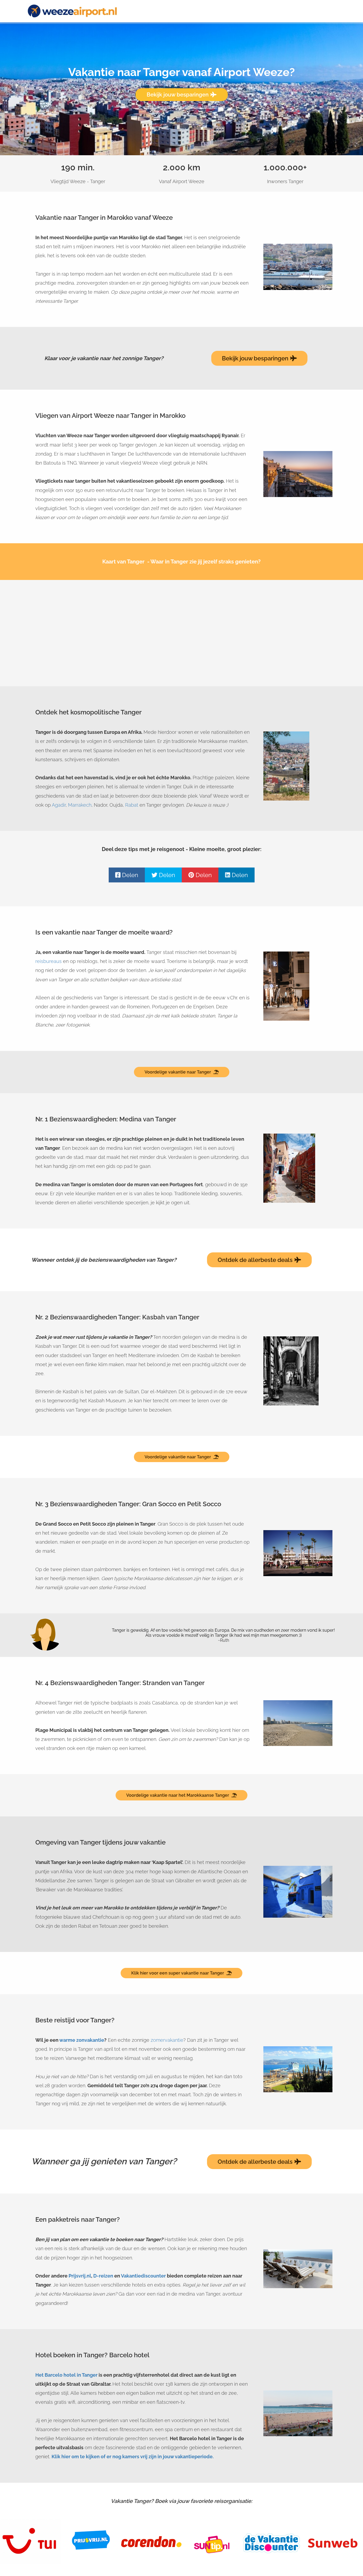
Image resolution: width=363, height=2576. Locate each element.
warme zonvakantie (82, 2040)
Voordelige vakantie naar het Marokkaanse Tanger (178, 1795)
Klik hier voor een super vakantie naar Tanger (178, 1973)
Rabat (132, 805)
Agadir (59, 805)
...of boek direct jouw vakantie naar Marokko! (181, 107)
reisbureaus (48, 961)
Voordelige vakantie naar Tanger (178, 1072)
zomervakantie (167, 2040)
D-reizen (103, 2276)
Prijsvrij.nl (80, 2276)
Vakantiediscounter (143, 2276)
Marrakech (80, 805)
